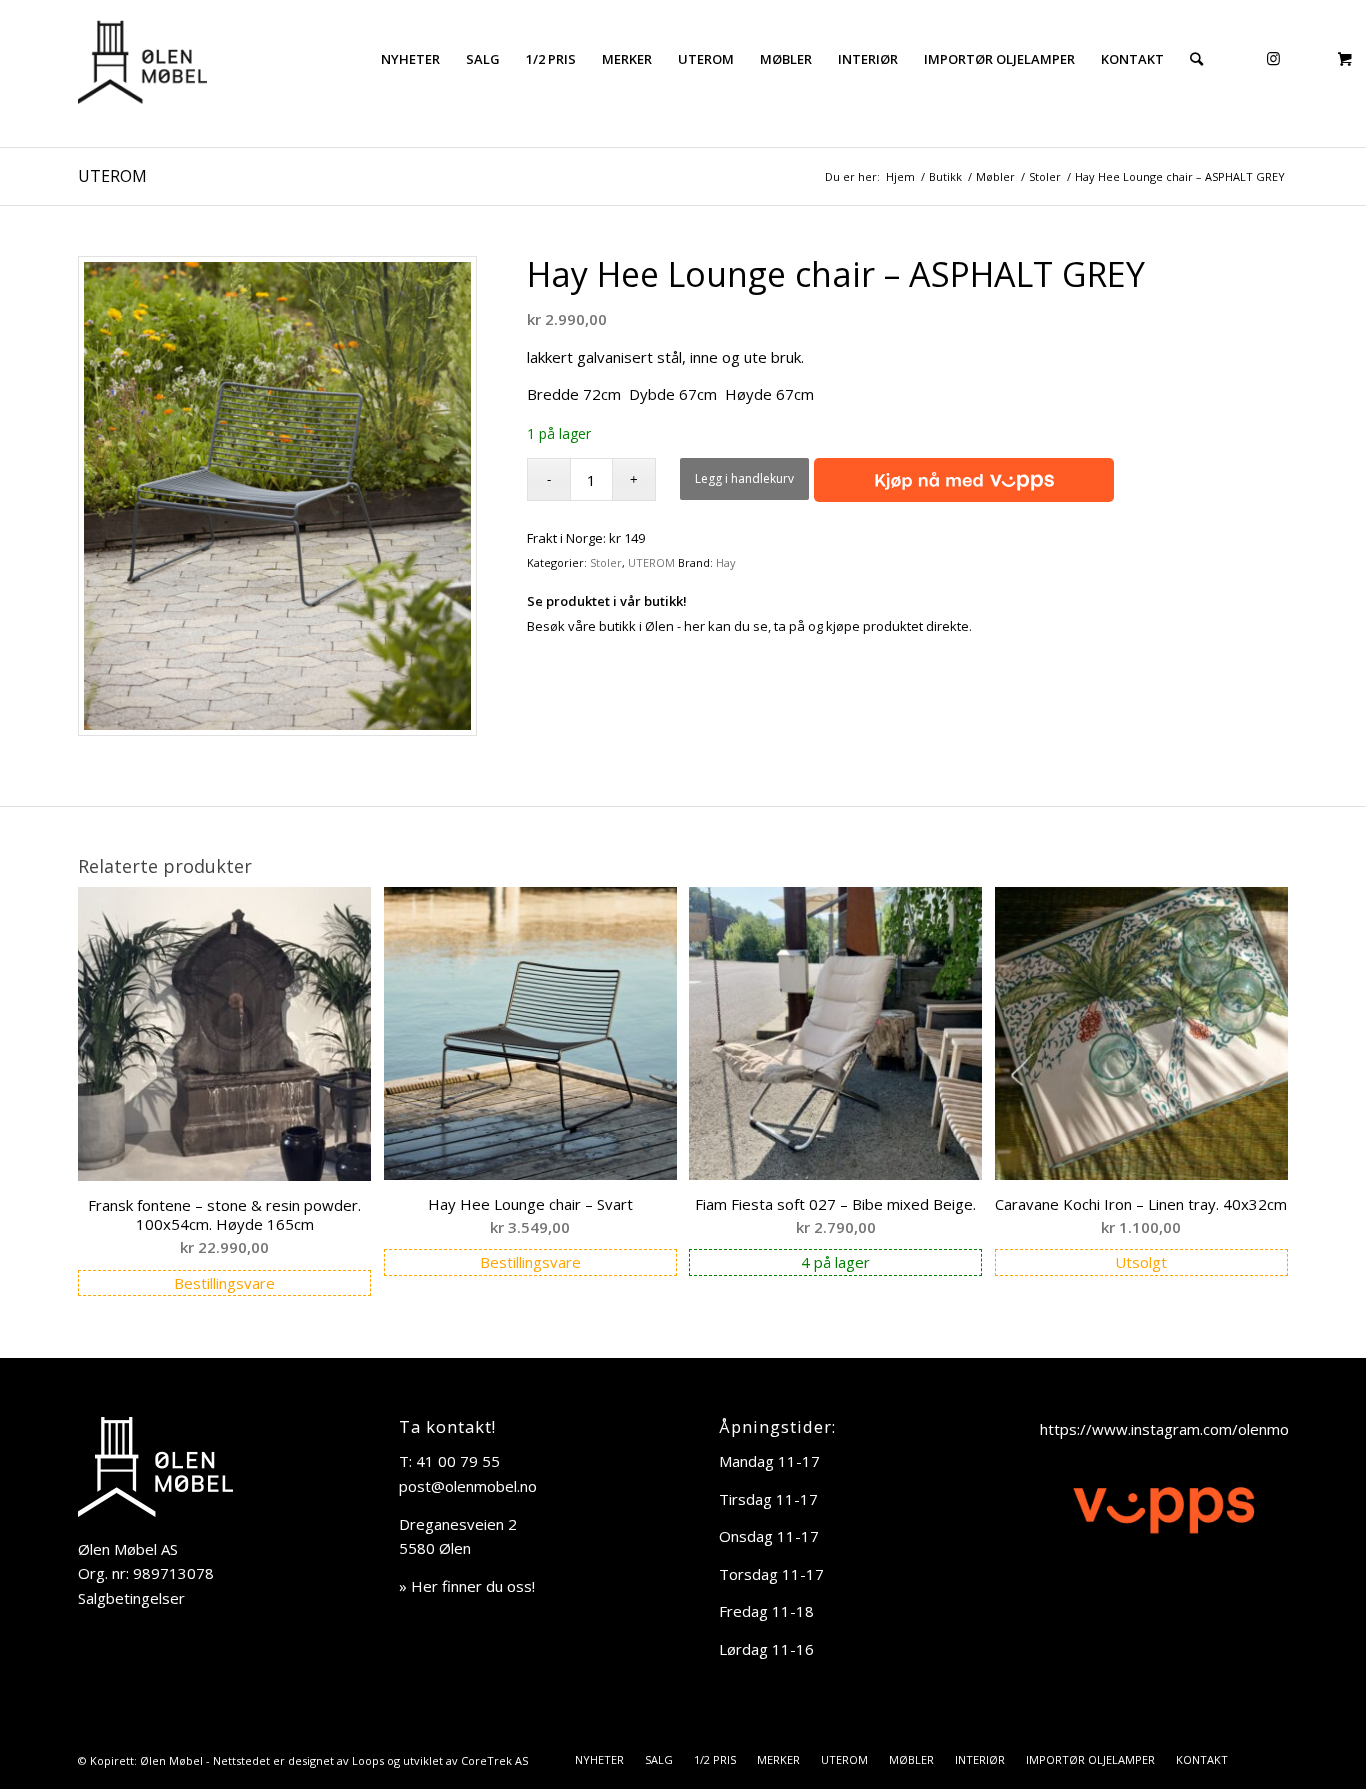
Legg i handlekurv (744, 478)
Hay (726, 562)
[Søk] (1196, 59)
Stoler (606, 562)
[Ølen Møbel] (142, 59)
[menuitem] (410, 59)
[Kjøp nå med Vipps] (961, 481)
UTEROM (112, 176)
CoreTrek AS (494, 1760)
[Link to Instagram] (1273, 58)
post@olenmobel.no (468, 1486)
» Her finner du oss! (467, 1586)
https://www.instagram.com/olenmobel (1175, 1429)
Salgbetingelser (131, 1598)
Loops (368, 1760)
